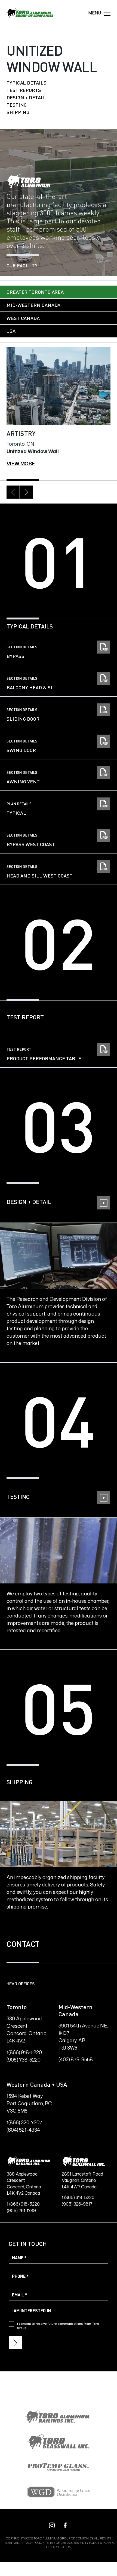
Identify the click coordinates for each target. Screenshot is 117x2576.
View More (21, 463)
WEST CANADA (23, 318)
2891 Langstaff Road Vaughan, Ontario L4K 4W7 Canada (82, 2180)
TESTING (17, 105)
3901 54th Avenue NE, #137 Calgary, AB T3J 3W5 (83, 2037)
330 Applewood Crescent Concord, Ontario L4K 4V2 (27, 2030)
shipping (18, 112)
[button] (13, 492)
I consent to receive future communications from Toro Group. (58, 2326)
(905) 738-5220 (24, 2060)
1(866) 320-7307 (24, 2122)
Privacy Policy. (32, 2543)
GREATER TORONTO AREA (35, 292)
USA (11, 331)
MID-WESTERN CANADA (33, 305)
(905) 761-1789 (21, 2210)
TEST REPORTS (24, 90)
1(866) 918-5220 (24, 2052)
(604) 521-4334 (23, 2130)
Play (59, 1215)
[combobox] (59, 2311)
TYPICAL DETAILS (27, 83)
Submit (15, 2343)
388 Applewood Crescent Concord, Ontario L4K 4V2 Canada (24, 2184)
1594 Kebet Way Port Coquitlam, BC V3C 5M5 (29, 2103)
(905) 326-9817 (77, 2204)
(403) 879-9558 (76, 2059)
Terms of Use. (56, 2543)
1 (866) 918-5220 (23, 2204)
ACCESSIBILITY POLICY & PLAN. (90, 2543)
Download (58, 649)
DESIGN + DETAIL (26, 97)
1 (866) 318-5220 (78, 2197)
